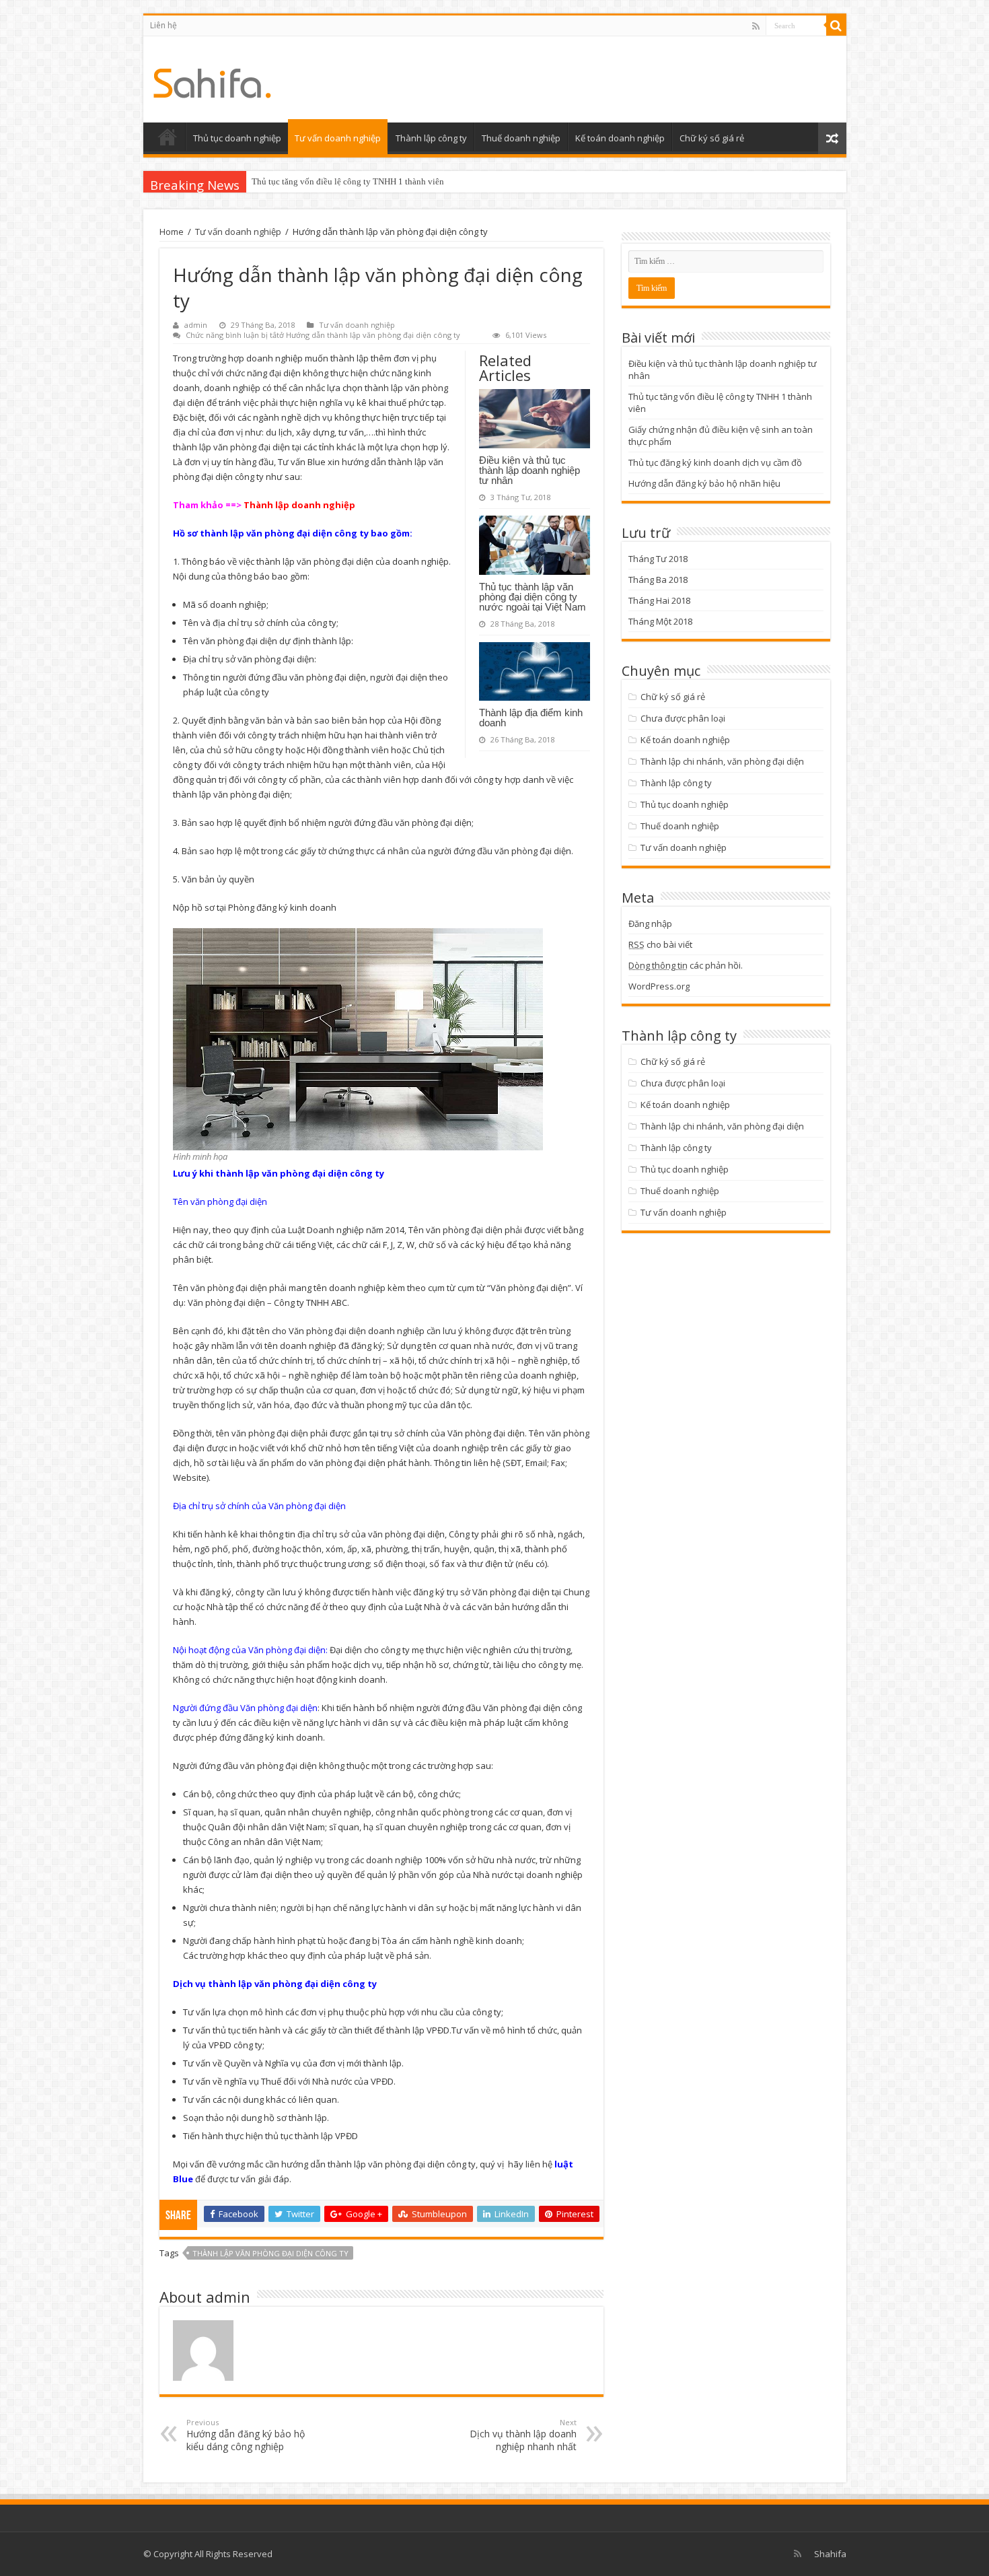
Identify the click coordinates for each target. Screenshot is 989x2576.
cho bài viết (660, 944)
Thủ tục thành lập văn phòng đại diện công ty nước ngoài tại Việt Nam (533, 597)
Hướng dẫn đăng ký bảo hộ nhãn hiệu (704, 483)
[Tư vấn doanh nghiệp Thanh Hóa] (212, 79)
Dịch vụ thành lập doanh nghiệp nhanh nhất (523, 2435)
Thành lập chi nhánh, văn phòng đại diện (722, 761)
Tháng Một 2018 (660, 621)
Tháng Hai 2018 (659, 600)
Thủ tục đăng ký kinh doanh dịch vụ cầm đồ (715, 462)
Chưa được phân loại (683, 718)
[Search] (836, 26)
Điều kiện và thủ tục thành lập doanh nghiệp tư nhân (529, 470)
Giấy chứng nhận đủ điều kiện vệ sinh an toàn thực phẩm (356, 181)
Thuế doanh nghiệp (521, 138)
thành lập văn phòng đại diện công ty (270, 2253)
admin (196, 325)
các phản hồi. (686, 965)
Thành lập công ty (431, 138)
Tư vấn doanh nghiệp (338, 138)
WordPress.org (659, 986)
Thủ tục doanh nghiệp (237, 138)
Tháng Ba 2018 (658, 580)
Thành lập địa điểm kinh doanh (531, 718)
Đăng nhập (650, 924)
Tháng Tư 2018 (658, 559)
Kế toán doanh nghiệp (620, 138)
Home (172, 232)
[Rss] (756, 26)
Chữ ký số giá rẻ (712, 138)
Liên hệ (163, 25)
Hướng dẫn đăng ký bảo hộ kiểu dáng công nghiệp (246, 2435)
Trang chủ (168, 137)
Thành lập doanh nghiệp (299, 505)
